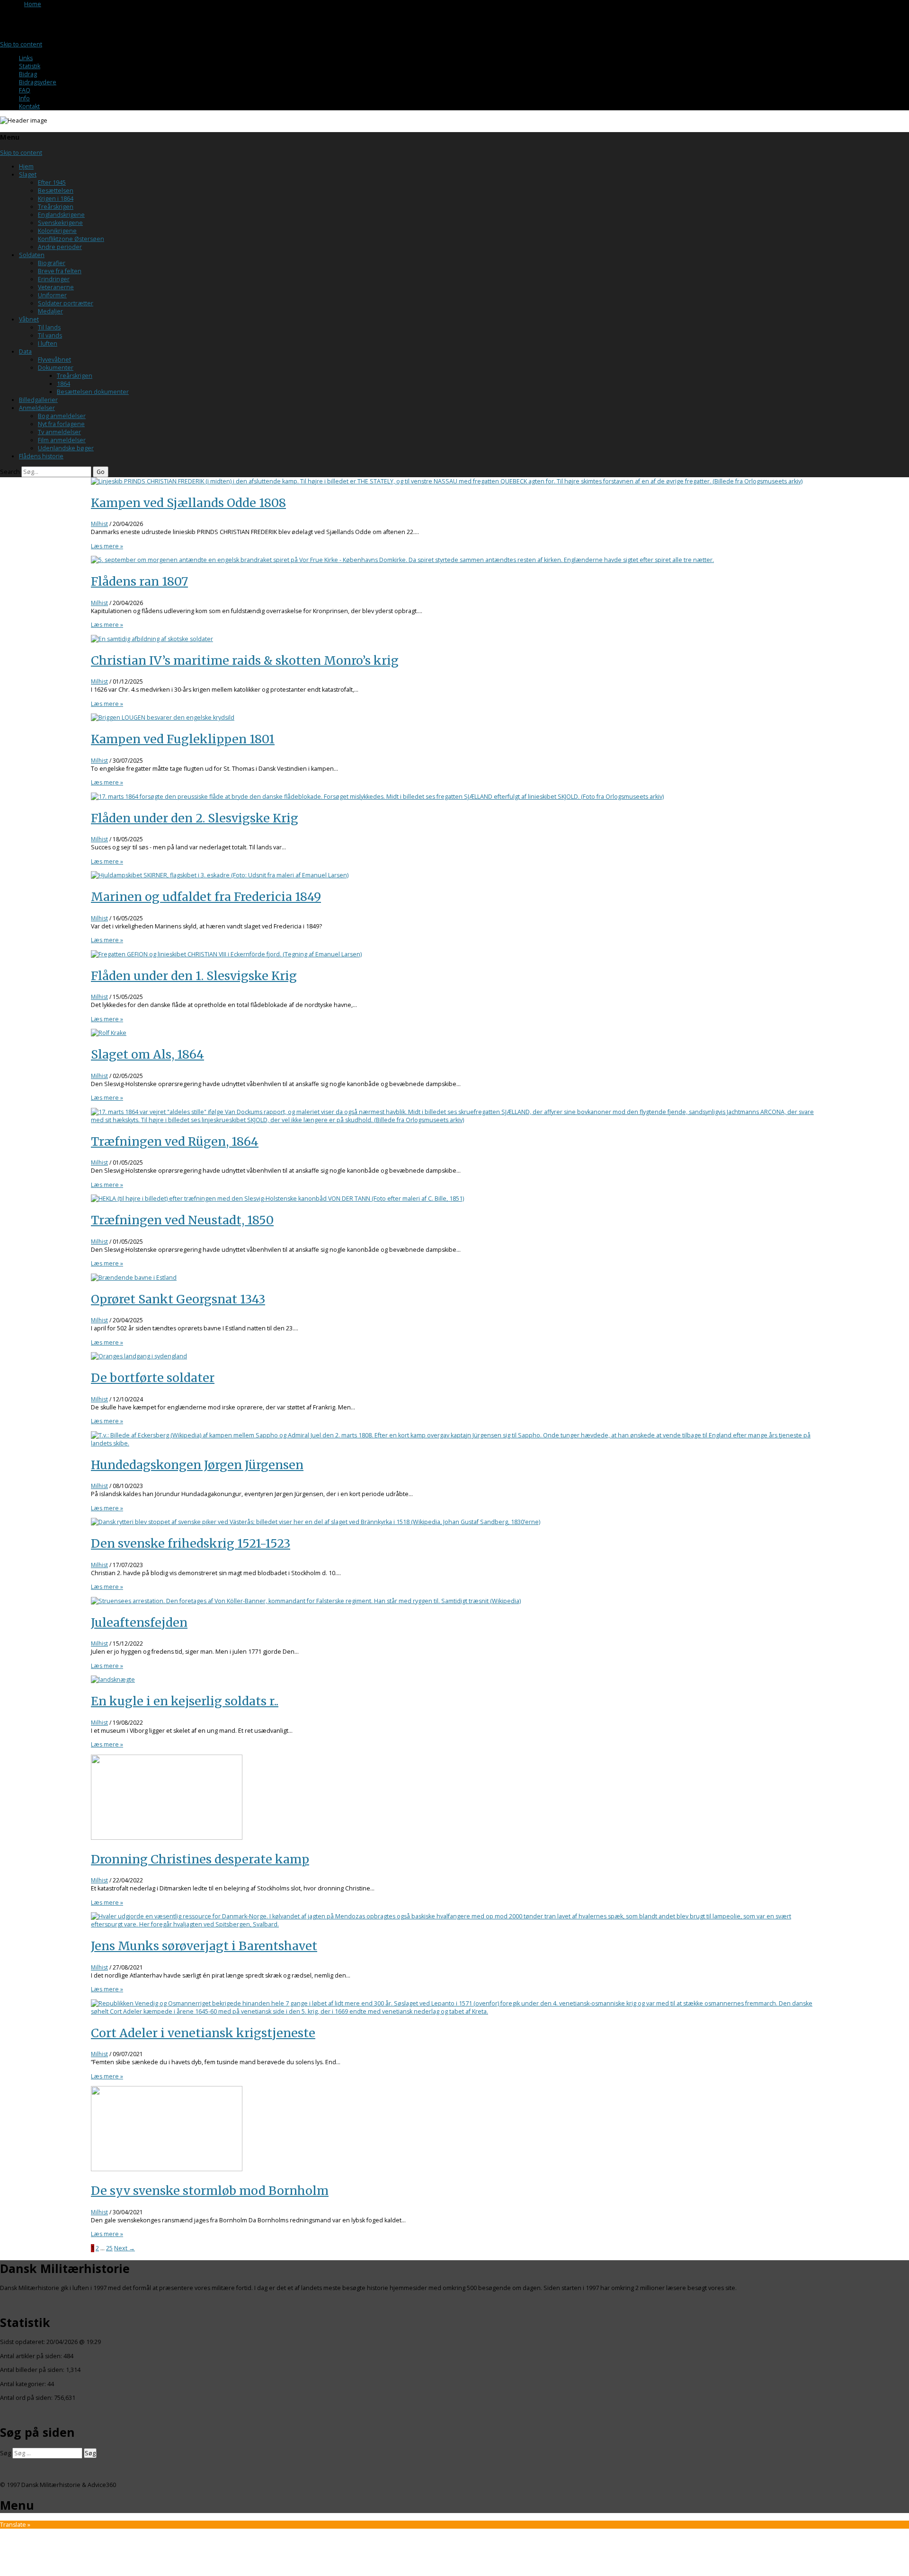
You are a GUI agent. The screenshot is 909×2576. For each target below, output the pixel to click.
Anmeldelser (37, 408)
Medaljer (50, 311)
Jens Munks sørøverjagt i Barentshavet (204, 1946)
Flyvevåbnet (54, 360)
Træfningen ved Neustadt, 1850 (182, 1220)
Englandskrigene (61, 215)
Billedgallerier (38, 400)
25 (109, 2248)
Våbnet (29, 319)
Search (10, 472)
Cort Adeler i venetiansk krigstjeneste (203, 2033)
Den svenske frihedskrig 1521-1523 (191, 1543)
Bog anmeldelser (62, 416)
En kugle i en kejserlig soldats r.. (185, 1701)
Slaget (28, 174)
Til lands (49, 327)
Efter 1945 (52, 183)
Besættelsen (56, 191)
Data (25, 352)
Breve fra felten (60, 271)
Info (24, 98)
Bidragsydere (38, 82)
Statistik (30, 66)
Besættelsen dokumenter (93, 392)
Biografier (52, 263)
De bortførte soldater (153, 1378)
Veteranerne (56, 287)
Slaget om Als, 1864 (147, 1054)
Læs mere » (107, 546)
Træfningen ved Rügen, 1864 (175, 1141)
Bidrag (28, 74)
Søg (5, 2453)
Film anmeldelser (62, 440)
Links (26, 58)
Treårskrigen (56, 207)
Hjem (26, 166)
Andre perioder (60, 247)
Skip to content (21, 44)
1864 (63, 384)
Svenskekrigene (60, 223)
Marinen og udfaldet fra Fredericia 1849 (206, 897)
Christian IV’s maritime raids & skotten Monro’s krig (245, 660)
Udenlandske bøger (66, 448)
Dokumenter (56, 368)
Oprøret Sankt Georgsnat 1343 (178, 1299)
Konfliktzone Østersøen (71, 239)
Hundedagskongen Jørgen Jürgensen (197, 1465)
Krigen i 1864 (56, 199)
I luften (48, 343)
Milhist (99, 524)
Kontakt (29, 106)
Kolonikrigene (57, 231)
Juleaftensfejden (139, 1622)
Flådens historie (41, 456)
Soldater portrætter (66, 303)
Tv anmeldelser (59, 432)
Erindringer (54, 279)
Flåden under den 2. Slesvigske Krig (195, 818)
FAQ (25, 90)
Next (125, 2248)
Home (33, 4)
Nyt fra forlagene (61, 424)
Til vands (50, 335)
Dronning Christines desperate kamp (200, 1859)
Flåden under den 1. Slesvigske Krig (194, 976)
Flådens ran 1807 (139, 581)
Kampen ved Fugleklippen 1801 (183, 739)
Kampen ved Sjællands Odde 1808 (188, 503)
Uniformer (52, 295)
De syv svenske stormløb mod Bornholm (210, 2191)
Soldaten (32, 255)
